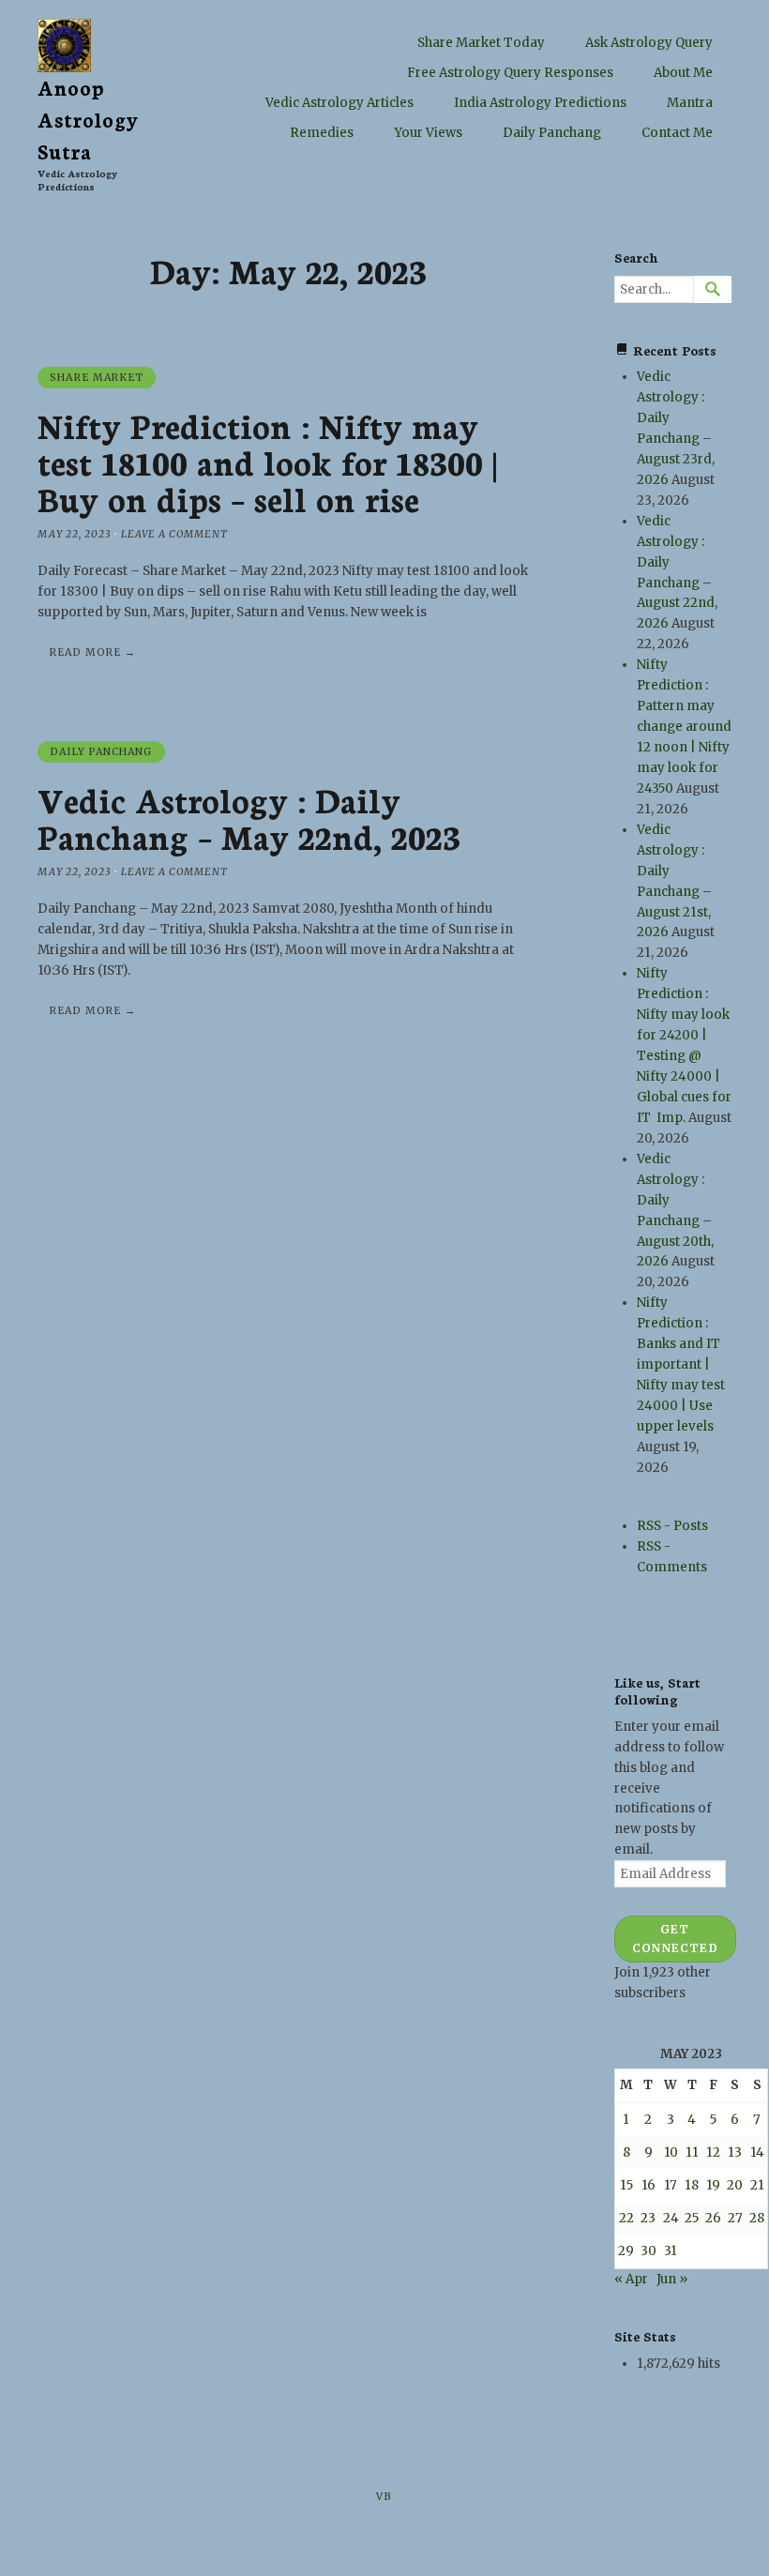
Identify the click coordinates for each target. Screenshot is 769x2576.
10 (671, 2152)
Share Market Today (481, 43)
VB (384, 2497)
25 (692, 2218)
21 (757, 2185)
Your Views (428, 133)
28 (757, 2218)
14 (757, 2152)
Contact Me (677, 133)
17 (671, 2185)
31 (671, 2251)
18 (692, 2185)
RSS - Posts (672, 1526)
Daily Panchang (552, 133)
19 (713, 2185)
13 (735, 2152)
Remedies (322, 133)
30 (648, 2251)
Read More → (93, 652)
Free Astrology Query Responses (510, 73)
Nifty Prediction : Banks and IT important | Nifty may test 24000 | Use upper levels (681, 1364)
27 (735, 2218)
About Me (683, 73)
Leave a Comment (174, 534)
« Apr (631, 2279)
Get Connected (675, 1939)
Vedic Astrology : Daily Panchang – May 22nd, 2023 (249, 817)
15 (626, 2185)
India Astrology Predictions (540, 103)
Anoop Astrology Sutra (89, 119)
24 (671, 2218)
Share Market (97, 378)
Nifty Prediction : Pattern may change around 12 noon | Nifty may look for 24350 (684, 727)
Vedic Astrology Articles (339, 103)
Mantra (690, 103)
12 (713, 2152)
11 (692, 2152)
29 (626, 2251)
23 (648, 2218)
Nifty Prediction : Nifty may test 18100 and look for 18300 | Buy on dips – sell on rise (267, 461)
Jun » (672, 2279)
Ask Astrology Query (649, 43)
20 (735, 2185)
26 (713, 2218)
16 (648, 2185)
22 (626, 2218)
